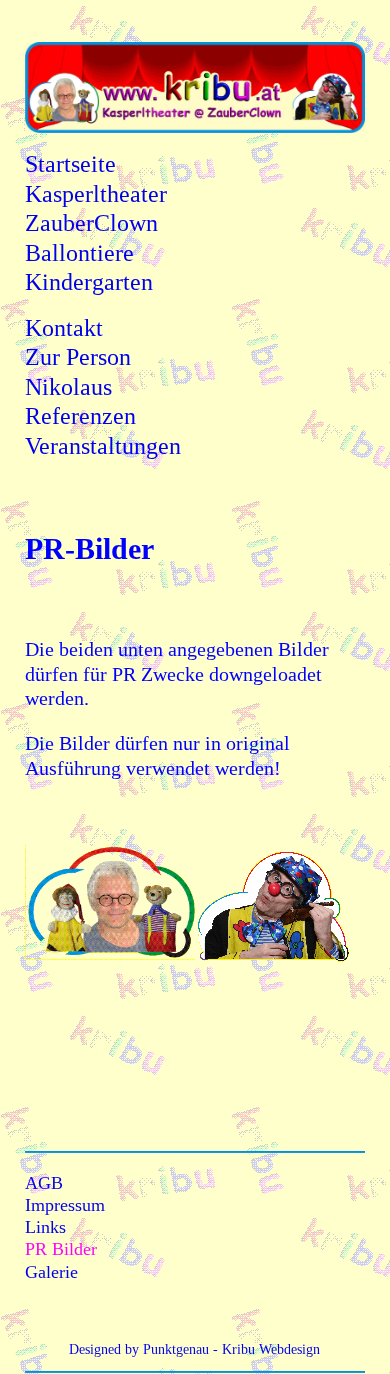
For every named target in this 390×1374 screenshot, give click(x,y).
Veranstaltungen (103, 446)
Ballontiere (79, 253)
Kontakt (64, 328)
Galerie (51, 1272)
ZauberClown (91, 223)
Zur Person (78, 357)
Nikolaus (68, 387)
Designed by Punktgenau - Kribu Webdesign (194, 1349)
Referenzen (80, 416)
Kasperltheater (96, 194)
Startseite (70, 164)
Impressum (65, 1205)
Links (45, 1227)
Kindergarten (89, 282)
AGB (44, 1183)
